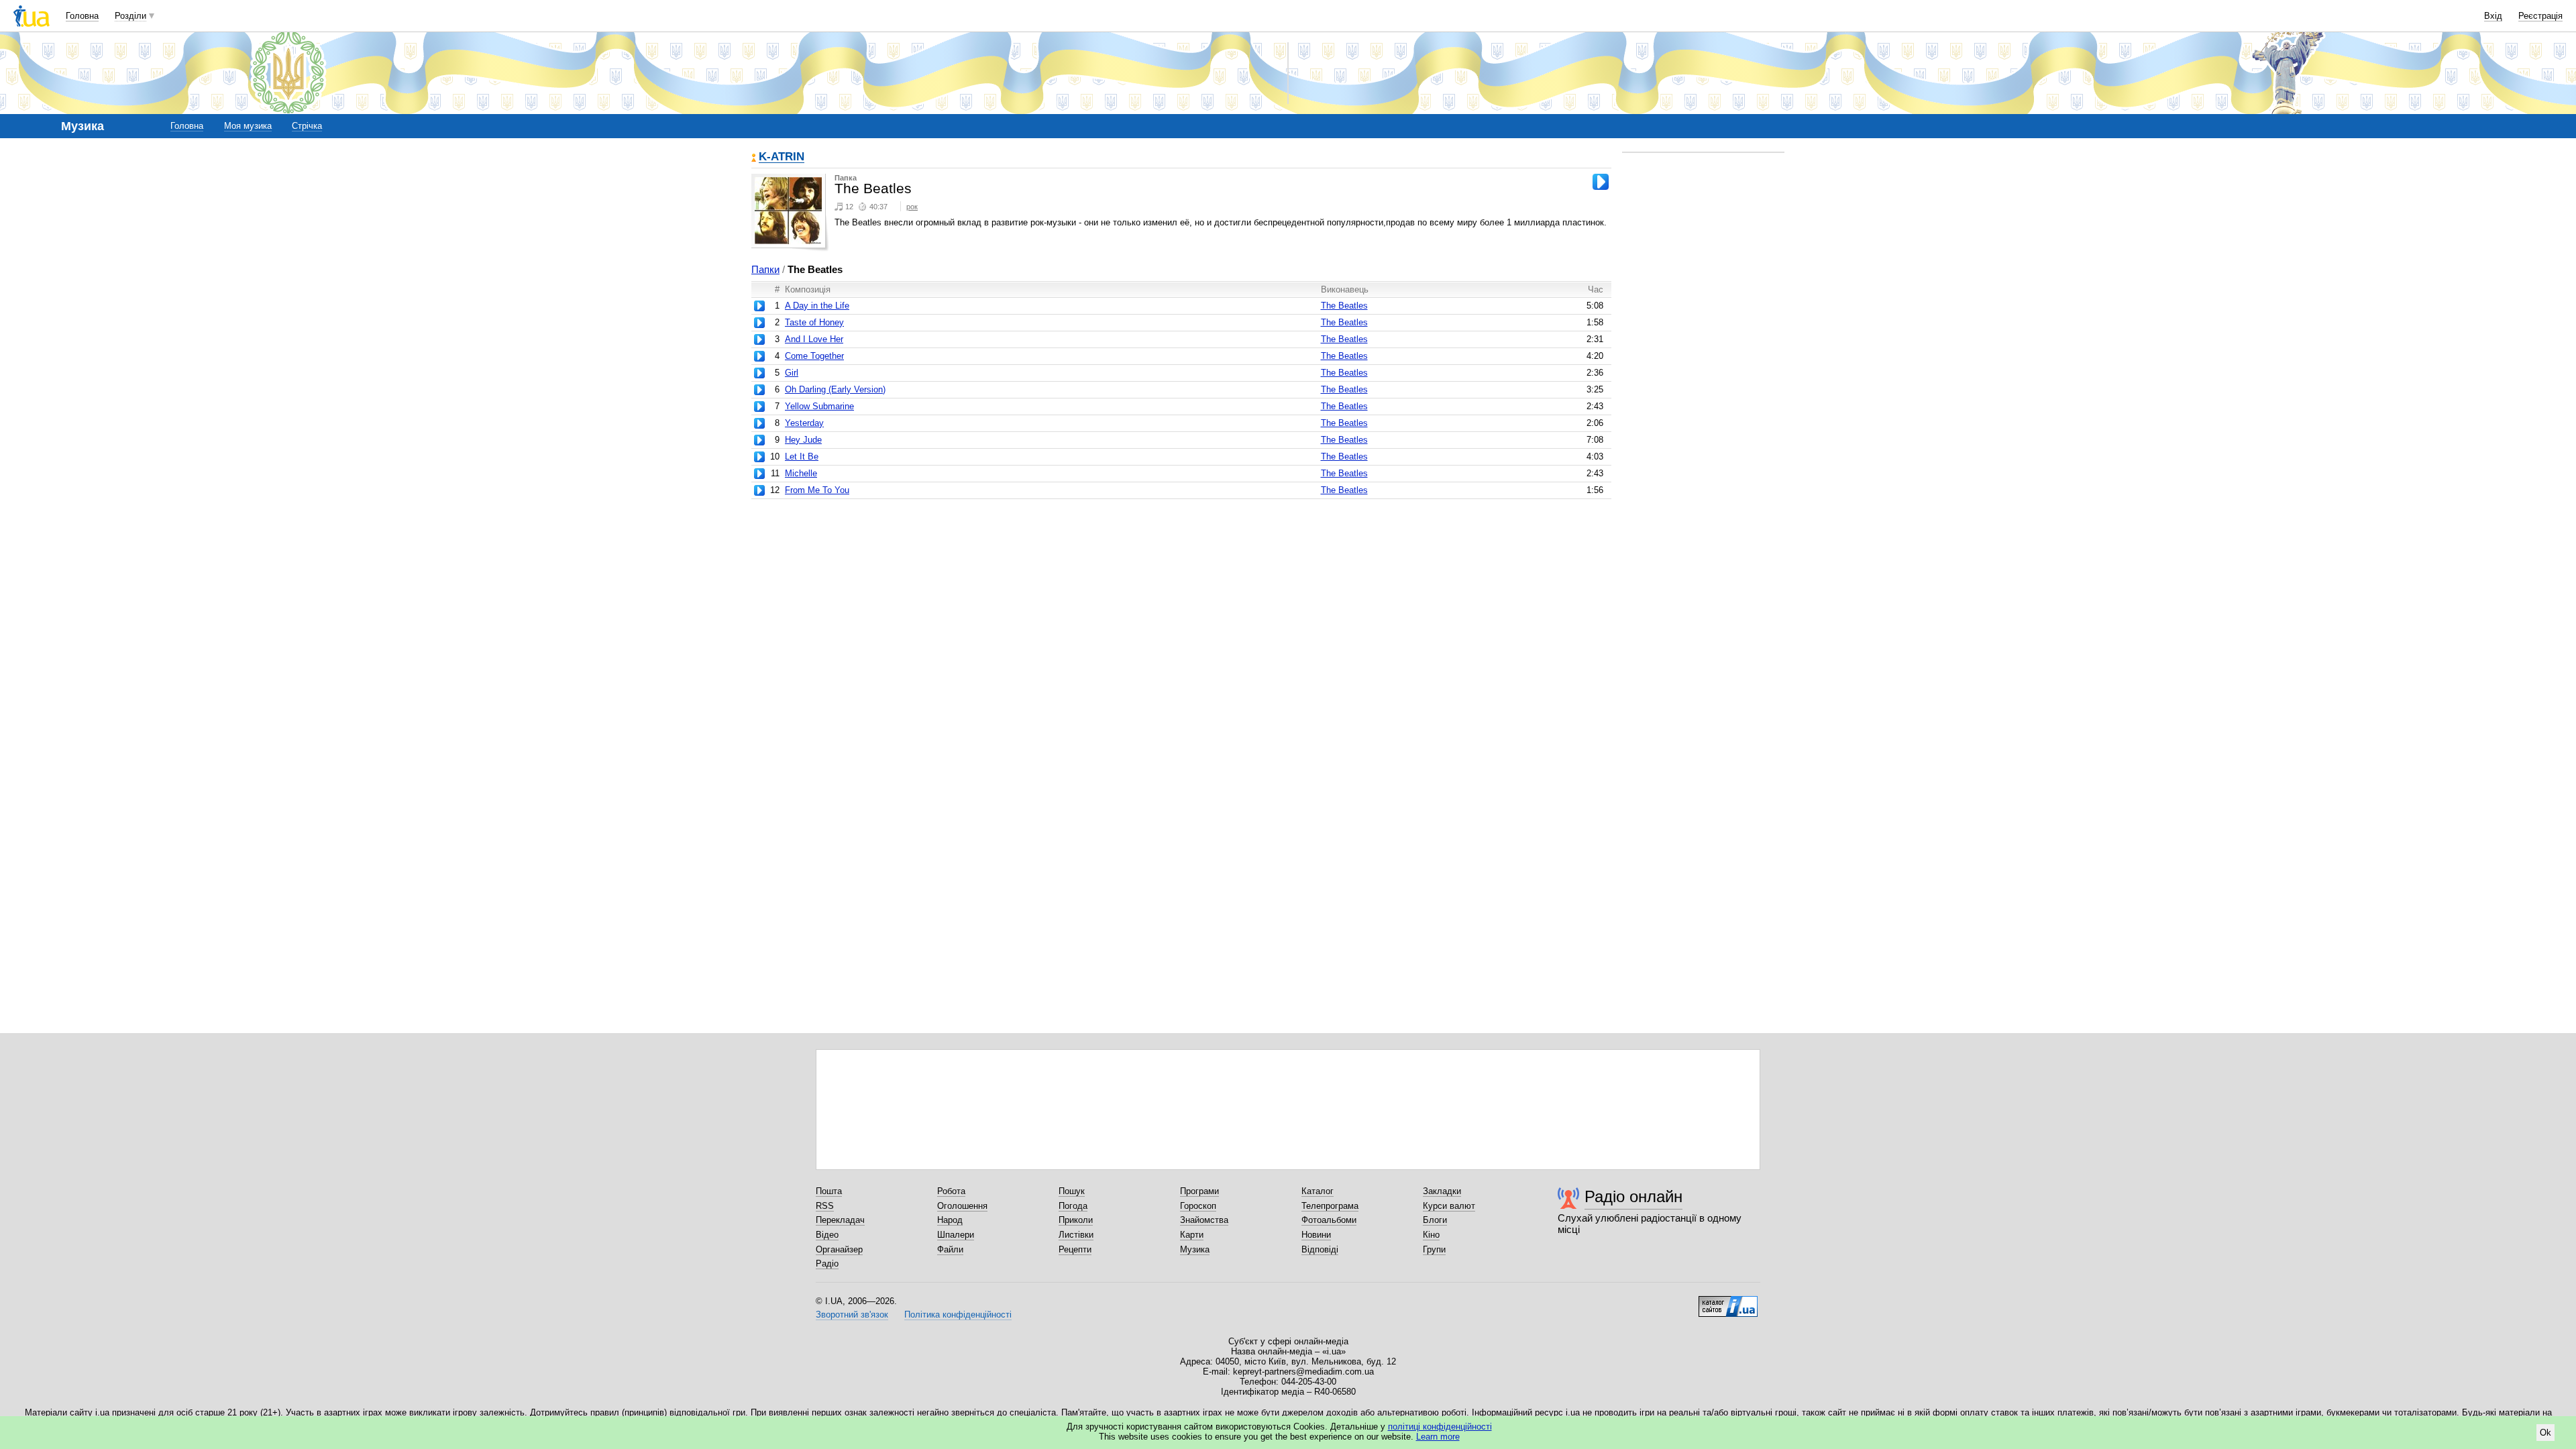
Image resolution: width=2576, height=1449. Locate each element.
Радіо (827, 1264)
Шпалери (956, 1235)
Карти (1192, 1235)
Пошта (829, 1191)
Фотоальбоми (1329, 1220)
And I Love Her (814, 339)
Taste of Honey (814, 322)
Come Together (814, 356)
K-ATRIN (782, 157)
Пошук (1072, 1191)
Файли (950, 1249)
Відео (827, 1235)
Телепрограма (1330, 1206)
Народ (950, 1220)
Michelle (801, 473)
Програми (1199, 1191)
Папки (765, 269)
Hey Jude (803, 440)
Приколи (1076, 1220)
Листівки (1076, 1235)
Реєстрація (2540, 16)
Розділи (130, 16)
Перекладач (840, 1220)
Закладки (1442, 1191)
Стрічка (307, 126)
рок (912, 207)
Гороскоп (1198, 1206)
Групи (1434, 1249)
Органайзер (839, 1249)
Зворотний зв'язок (852, 1314)
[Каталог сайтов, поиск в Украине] (1728, 1301)
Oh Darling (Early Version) (835, 389)
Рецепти (1075, 1249)
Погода (1073, 1206)
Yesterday (804, 423)
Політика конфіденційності (958, 1314)
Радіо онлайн (1633, 1196)
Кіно (1431, 1235)
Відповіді (1320, 1249)
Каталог (1318, 1191)
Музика (1195, 1249)
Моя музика (248, 126)
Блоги (1435, 1220)
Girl (792, 373)
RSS (825, 1206)
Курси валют (1449, 1206)
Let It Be (802, 457)
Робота (951, 1191)
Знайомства (1204, 1220)
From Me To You (817, 490)
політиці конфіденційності (1440, 1427)
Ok (2545, 1433)
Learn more (1438, 1437)
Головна (82, 16)
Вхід (2493, 16)
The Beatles (1344, 306)
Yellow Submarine (819, 406)
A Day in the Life (817, 306)
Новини (1316, 1235)
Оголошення (962, 1206)
